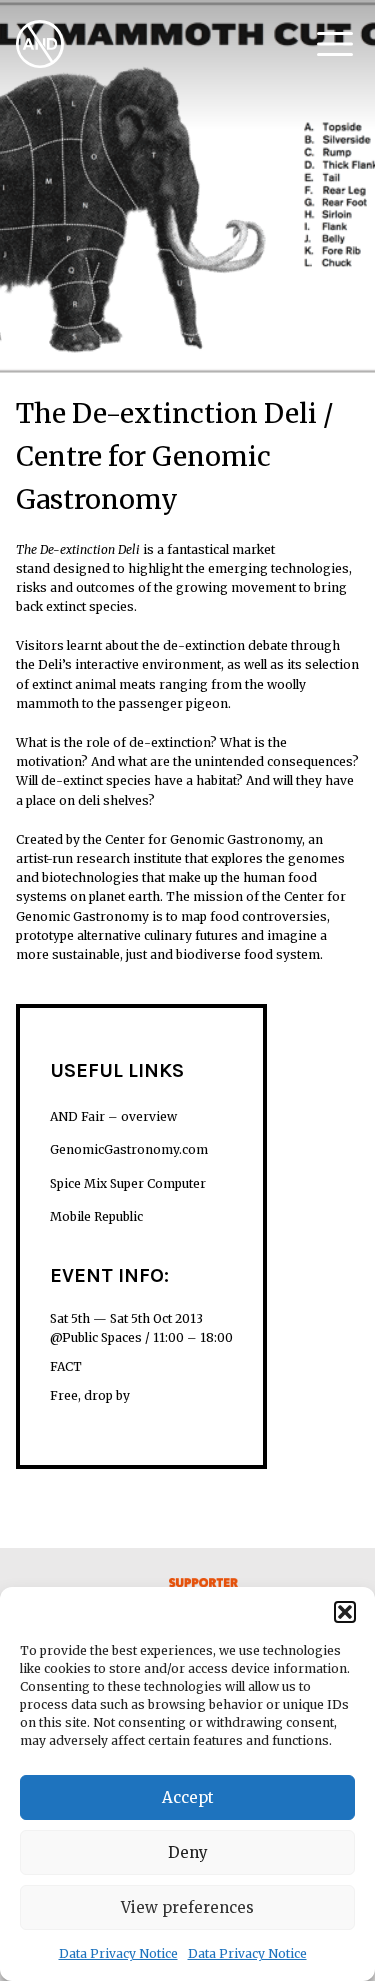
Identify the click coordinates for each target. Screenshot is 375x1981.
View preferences (187, 1907)
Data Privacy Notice (118, 1953)
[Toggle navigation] (335, 44)
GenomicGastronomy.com (129, 1149)
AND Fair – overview (113, 1116)
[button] (345, 1612)
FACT (66, 1366)
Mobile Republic (96, 1216)
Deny (188, 1852)
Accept (188, 1797)
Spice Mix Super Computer (128, 1183)
